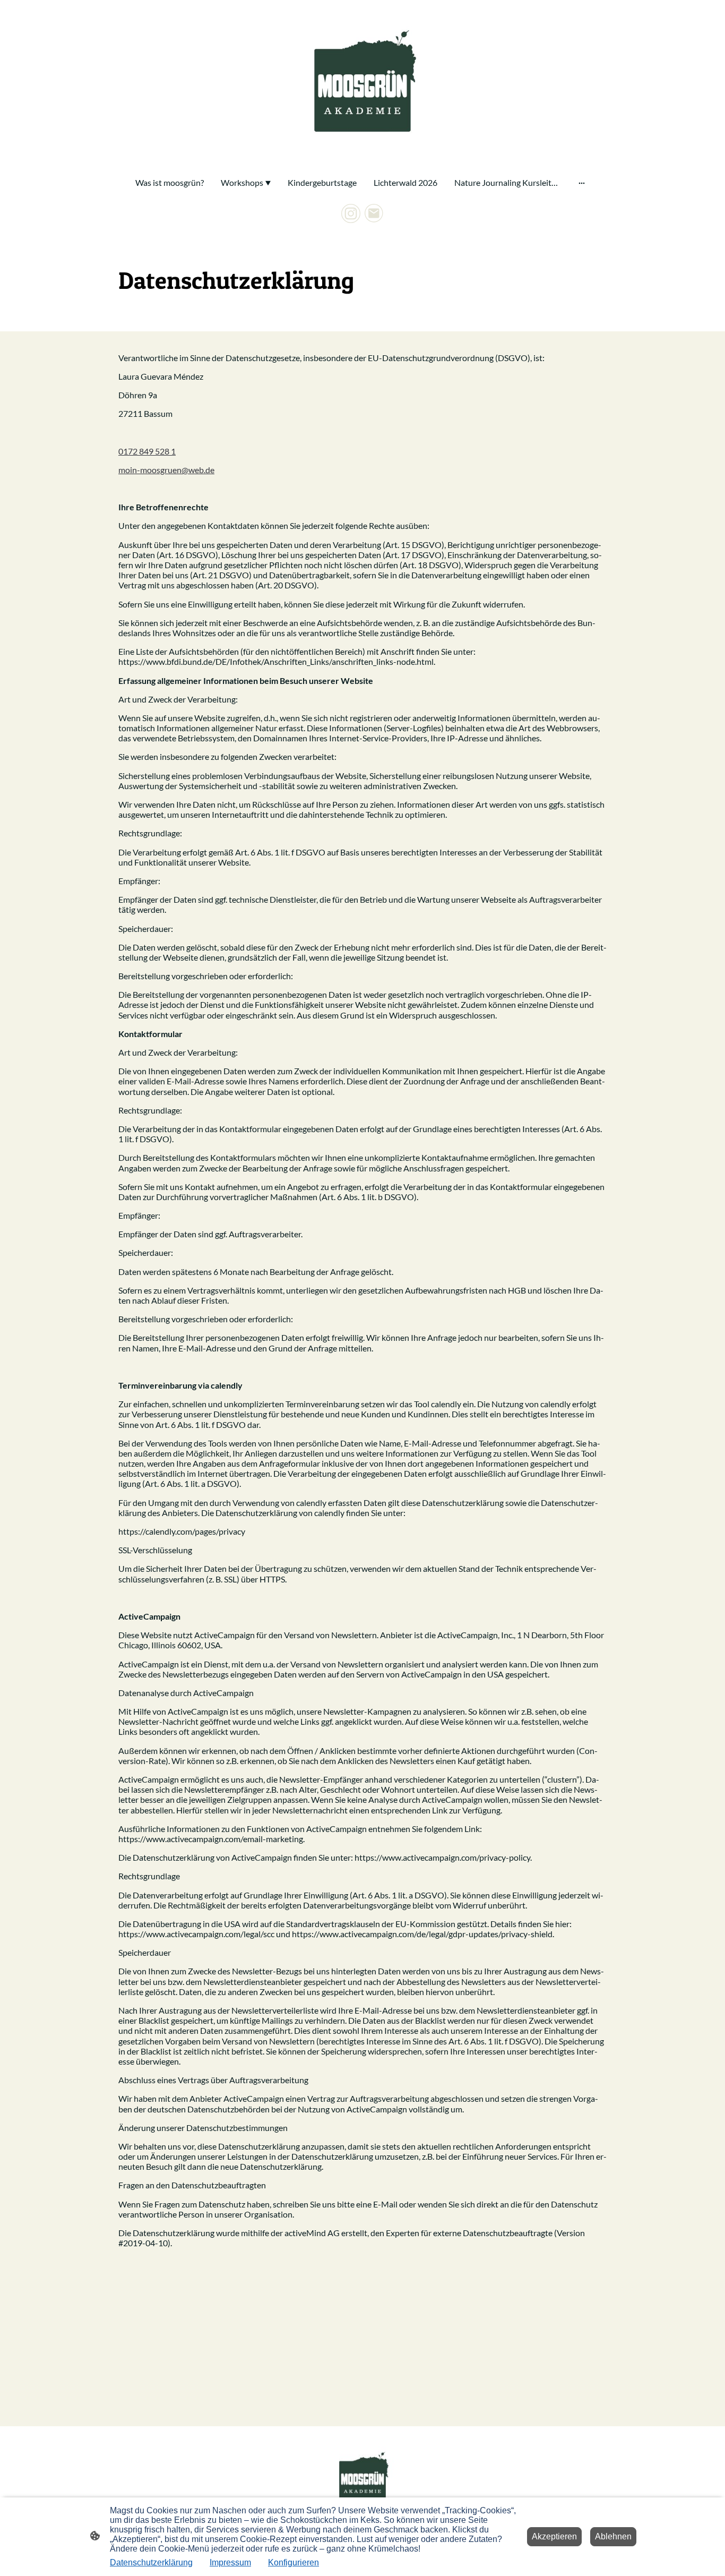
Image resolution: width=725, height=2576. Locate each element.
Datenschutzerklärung (151, 2562)
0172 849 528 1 (147, 451)
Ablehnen (613, 2536)
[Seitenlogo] (362, 84)
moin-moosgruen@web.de (166, 470)
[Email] (374, 213)
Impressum (230, 2562)
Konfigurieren (294, 2562)
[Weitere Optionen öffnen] (582, 183)
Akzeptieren (554, 2536)
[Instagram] (351, 213)
